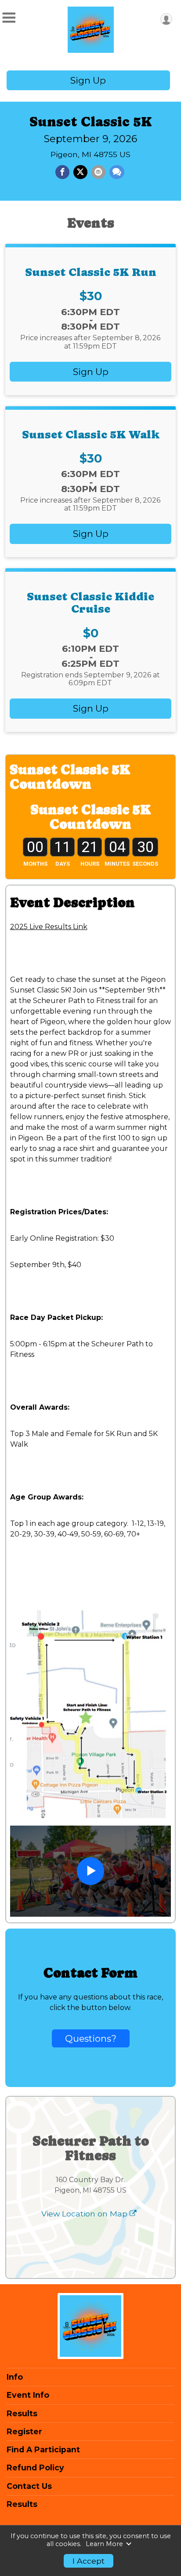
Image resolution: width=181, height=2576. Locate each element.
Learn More (104, 2544)
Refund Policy (35, 2468)
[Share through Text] (117, 172)
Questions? (91, 2038)
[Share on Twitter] (80, 172)
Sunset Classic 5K (91, 122)
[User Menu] (166, 19)
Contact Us (29, 2486)
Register (24, 2432)
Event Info (28, 2395)
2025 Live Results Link (49, 927)
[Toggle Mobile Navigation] (9, 18)
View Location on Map (85, 2214)
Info (15, 2377)
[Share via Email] (98, 172)
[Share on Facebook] (62, 172)
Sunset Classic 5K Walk (91, 434)
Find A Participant (43, 2450)
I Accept (89, 2561)
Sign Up (88, 80)
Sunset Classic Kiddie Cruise (90, 603)
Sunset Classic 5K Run (91, 272)
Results (22, 2414)
